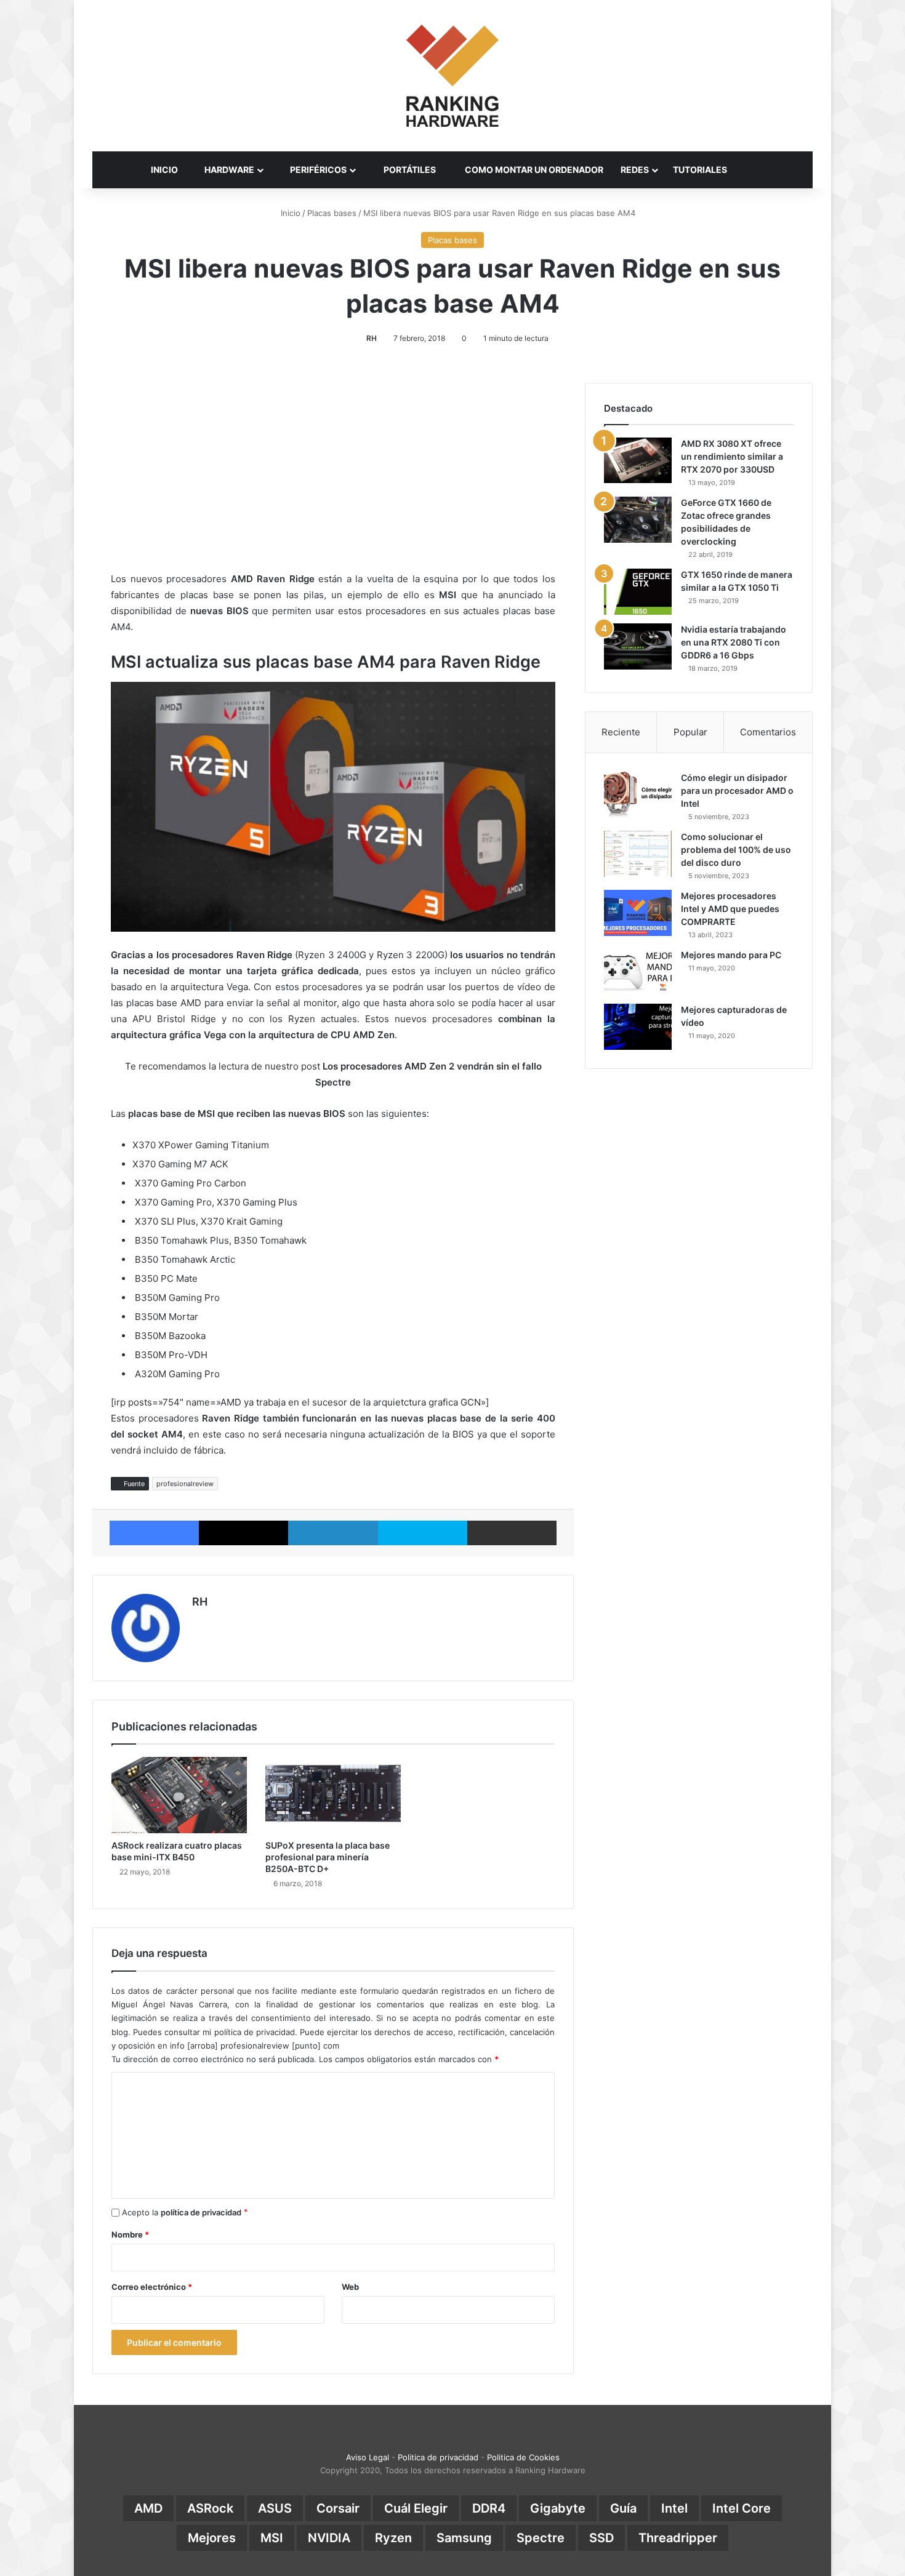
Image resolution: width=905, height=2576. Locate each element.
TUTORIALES (700, 170)
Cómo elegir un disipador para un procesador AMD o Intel (737, 790)
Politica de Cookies (523, 2457)
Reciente (621, 732)
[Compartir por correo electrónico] (512, 1533)
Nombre (130, 2234)
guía (623, 2508)
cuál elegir (416, 2508)
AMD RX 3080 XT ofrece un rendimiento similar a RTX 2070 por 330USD (732, 456)
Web (350, 2287)
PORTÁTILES (409, 170)
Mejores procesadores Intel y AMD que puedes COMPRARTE (730, 909)
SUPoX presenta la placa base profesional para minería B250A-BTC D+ (328, 1857)
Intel (674, 2508)
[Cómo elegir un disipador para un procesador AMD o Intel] (638, 795)
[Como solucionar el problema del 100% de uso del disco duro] (638, 854)
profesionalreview (185, 1484)
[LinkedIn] (333, 1533)
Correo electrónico (152, 2287)
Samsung (464, 2538)
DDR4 (489, 2508)
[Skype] (423, 1533)
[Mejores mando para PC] (638, 972)
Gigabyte (558, 2508)
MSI (272, 2538)
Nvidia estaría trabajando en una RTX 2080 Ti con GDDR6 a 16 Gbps (734, 642)
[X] (243, 1533)
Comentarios (768, 732)
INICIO (164, 170)
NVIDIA (329, 2538)
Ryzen (393, 2538)
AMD (148, 2508)
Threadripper (678, 2538)
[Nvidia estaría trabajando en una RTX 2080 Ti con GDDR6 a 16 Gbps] (638, 646)
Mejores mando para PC (731, 955)
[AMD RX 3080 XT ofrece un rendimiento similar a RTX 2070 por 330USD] (638, 460)
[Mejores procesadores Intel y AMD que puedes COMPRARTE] (638, 913)
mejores (212, 2538)
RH (372, 338)
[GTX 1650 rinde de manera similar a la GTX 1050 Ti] (638, 592)
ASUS (275, 2508)
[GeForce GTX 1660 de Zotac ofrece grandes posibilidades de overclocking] (638, 520)
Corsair (338, 2508)
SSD (601, 2538)
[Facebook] (154, 1533)
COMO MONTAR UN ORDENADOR (533, 170)
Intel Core (742, 2508)
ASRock (210, 2508)
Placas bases (332, 213)
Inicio (289, 213)
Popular (690, 732)
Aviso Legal (368, 2457)
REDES (635, 170)
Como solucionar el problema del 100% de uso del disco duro (736, 850)
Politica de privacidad (438, 2457)
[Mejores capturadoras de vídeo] (638, 1027)
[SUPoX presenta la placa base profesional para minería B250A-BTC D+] (333, 1795)
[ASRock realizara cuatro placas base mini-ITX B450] (179, 1795)
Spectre (541, 2538)
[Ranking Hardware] (452, 76)
